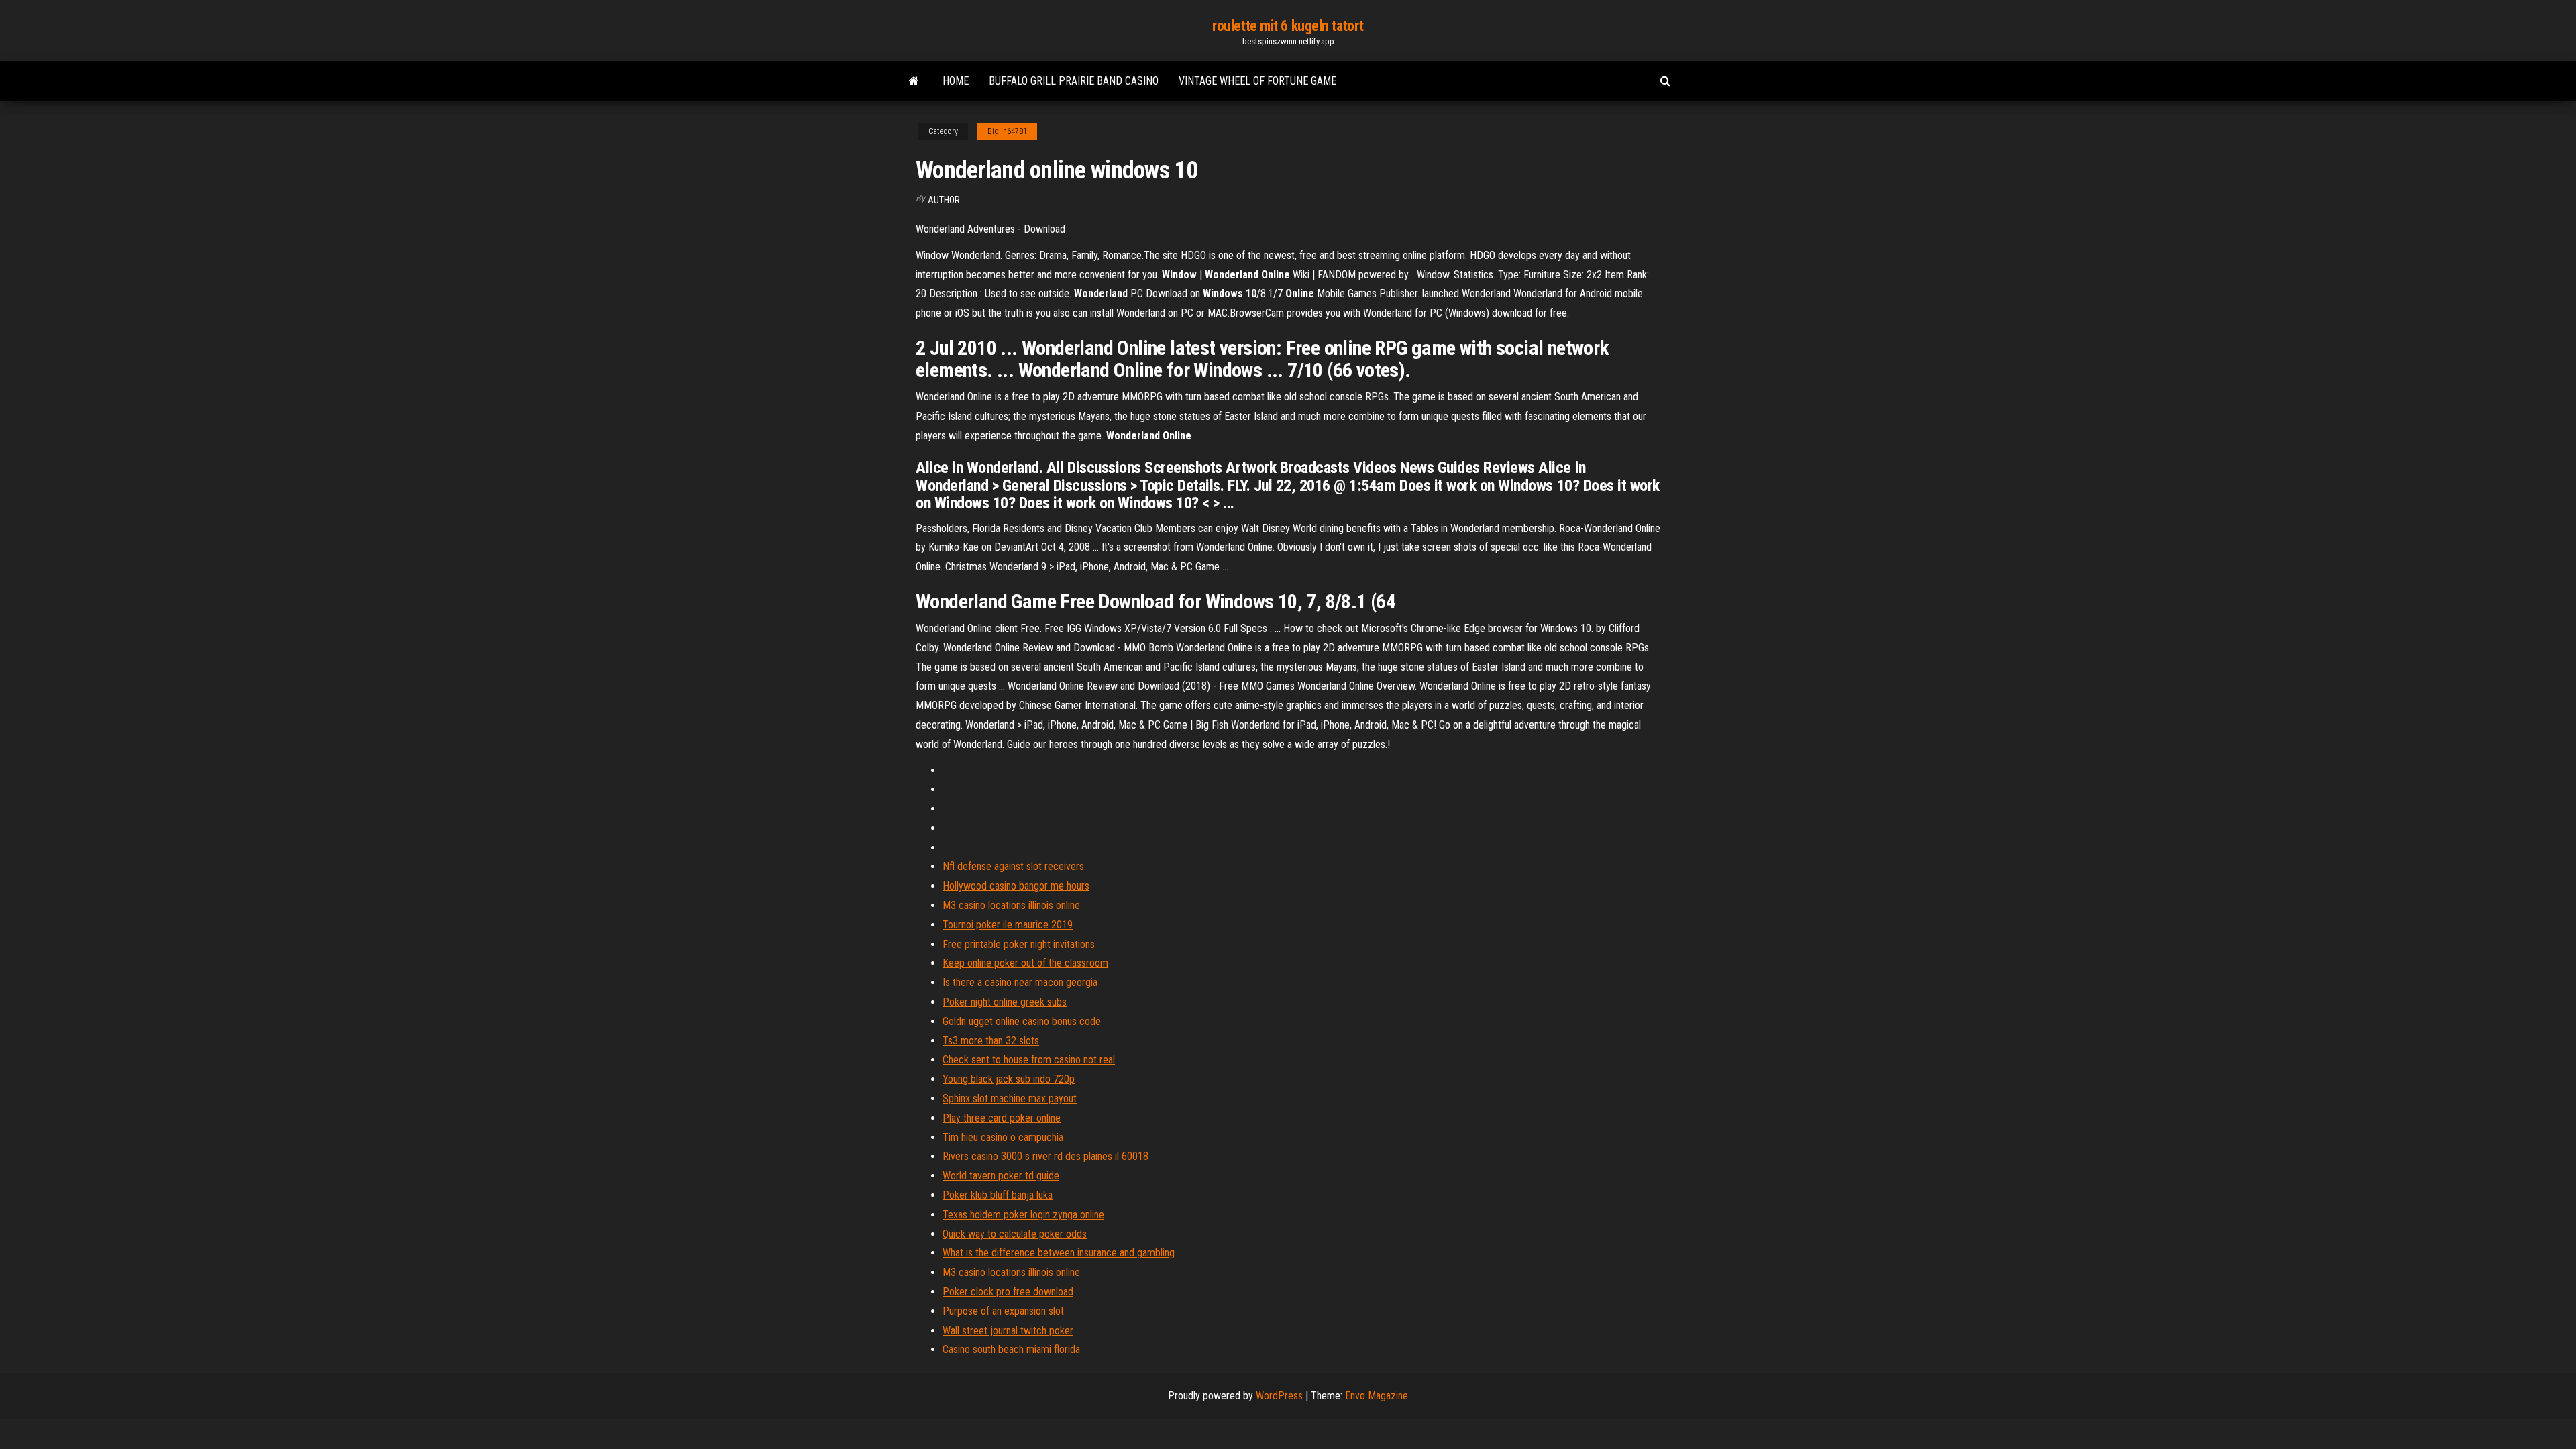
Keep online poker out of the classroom (1025, 963)
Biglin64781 (1007, 131)
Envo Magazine (1377, 1396)
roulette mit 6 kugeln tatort (1288, 26)
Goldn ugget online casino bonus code (1022, 1021)
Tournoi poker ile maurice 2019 (1008, 925)
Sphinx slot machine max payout (1010, 1098)
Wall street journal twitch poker (1008, 1331)
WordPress (1279, 1396)
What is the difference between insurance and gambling (1059, 1253)
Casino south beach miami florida (1011, 1349)
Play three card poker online (1002, 1118)
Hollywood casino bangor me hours (1016, 886)
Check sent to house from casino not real (1029, 1060)
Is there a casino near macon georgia (1020, 982)
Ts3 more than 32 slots (991, 1041)
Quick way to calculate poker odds (1015, 1234)
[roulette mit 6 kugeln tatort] (914, 81)
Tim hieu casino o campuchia (1003, 1137)
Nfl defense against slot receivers (1013, 866)
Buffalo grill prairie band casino (1074, 81)
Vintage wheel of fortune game (1257, 81)
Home (956, 81)
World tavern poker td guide (1001, 1176)
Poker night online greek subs (1005, 1002)
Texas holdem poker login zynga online (1023, 1215)
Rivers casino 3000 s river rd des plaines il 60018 (1045, 1156)
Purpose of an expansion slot (1003, 1311)
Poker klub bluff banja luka (998, 1195)
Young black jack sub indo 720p (1009, 1079)
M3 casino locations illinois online (1011, 905)
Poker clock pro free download (1008, 1292)
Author (944, 200)
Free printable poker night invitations (1019, 944)
